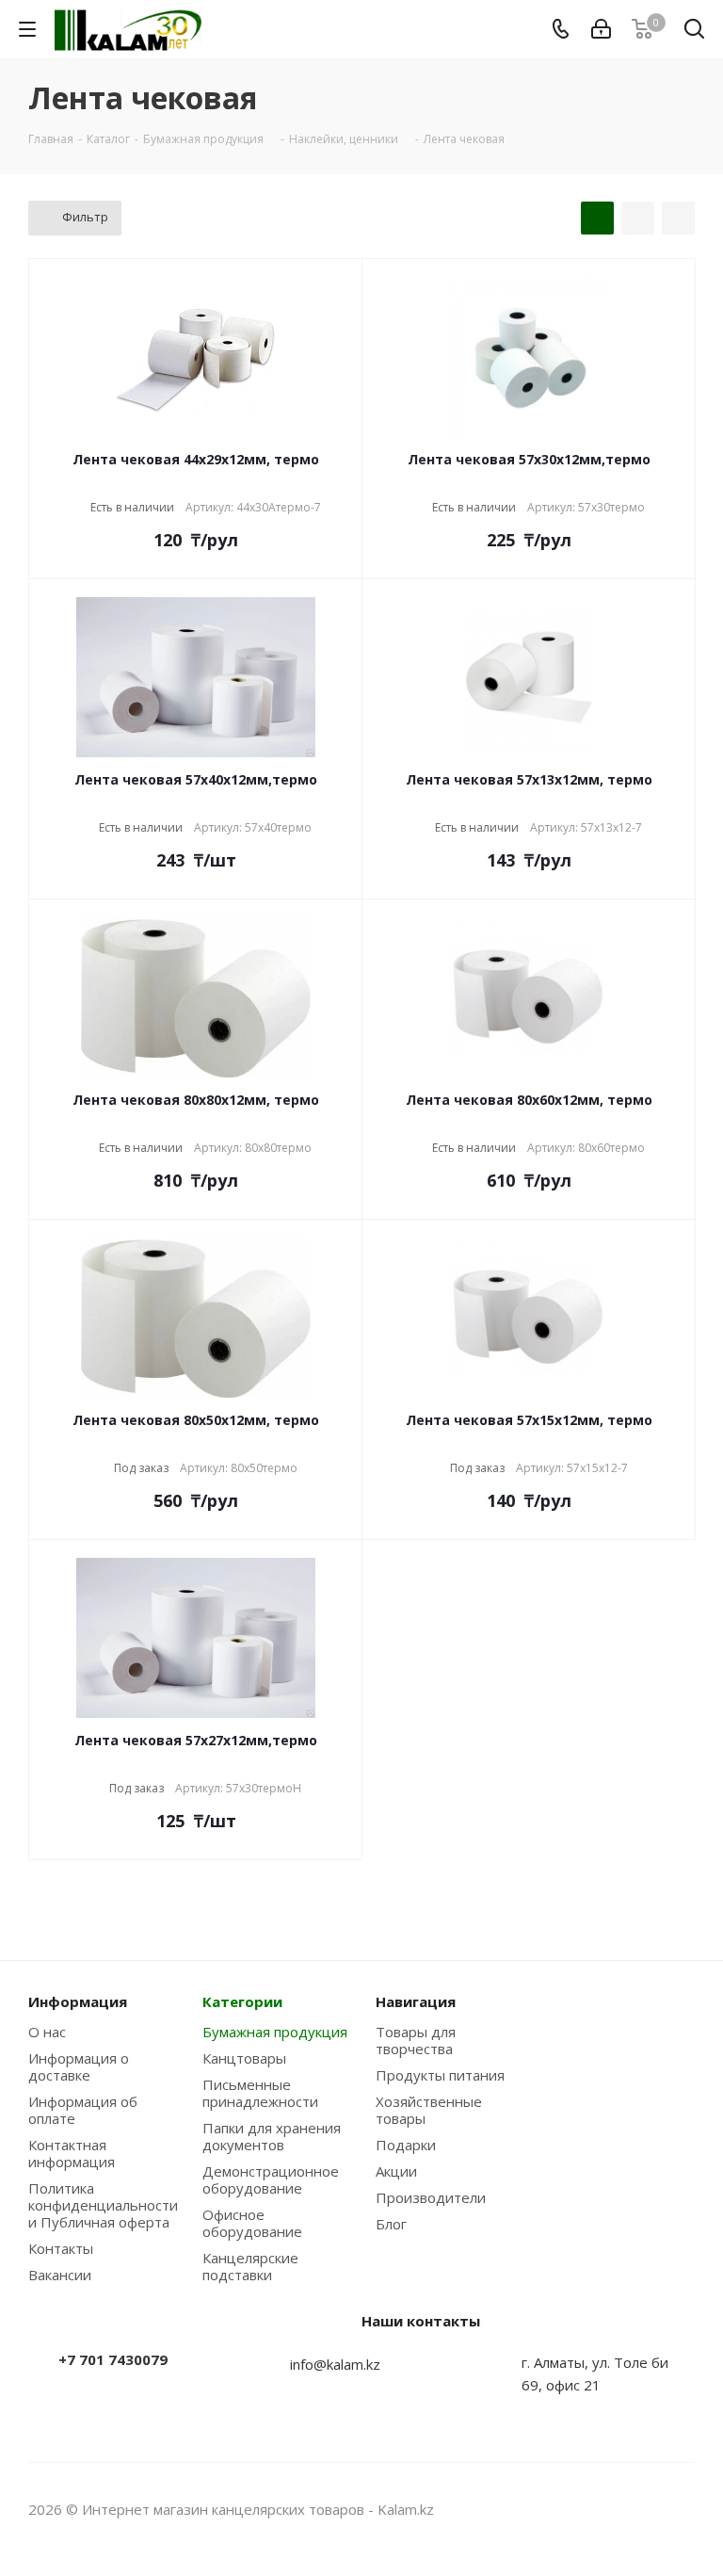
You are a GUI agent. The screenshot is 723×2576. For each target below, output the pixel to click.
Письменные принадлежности (260, 2093)
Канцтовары (244, 2058)
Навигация (416, 2001)
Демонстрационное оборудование (271, 2179)
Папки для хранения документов (272, 2136)
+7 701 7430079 (113, 2359)
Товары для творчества (416, 2040)
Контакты (61, 2248)
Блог (391, 2224)
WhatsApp (681, 2509)
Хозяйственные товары (429, 2110)
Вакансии (60, 2275)
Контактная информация (72, 2153)
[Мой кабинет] (601, 29)
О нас (47, 2032)
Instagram (634, 2509)
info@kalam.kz (335, 2364)
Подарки (406, 2145)
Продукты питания (440, 2075)
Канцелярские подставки (250, 2266)
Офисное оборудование (252, 2223)
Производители (431, 2197)
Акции (396, 2171)
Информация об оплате (83, 2110)
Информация (78, 2001)
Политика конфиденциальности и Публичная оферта (103, 2205)
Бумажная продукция (275, 2032)
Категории (242, 2001)
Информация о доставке (79, 2066)
